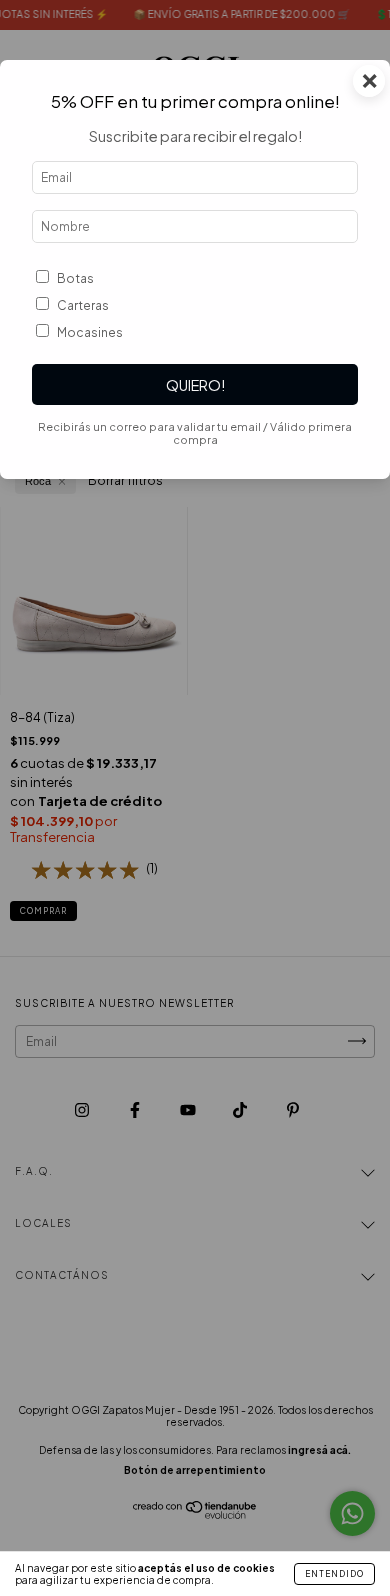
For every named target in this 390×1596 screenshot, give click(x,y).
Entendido (334, 1574)
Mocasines (90, 332)
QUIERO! (195, 385)
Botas (75, 278)
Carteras (83, 305)
